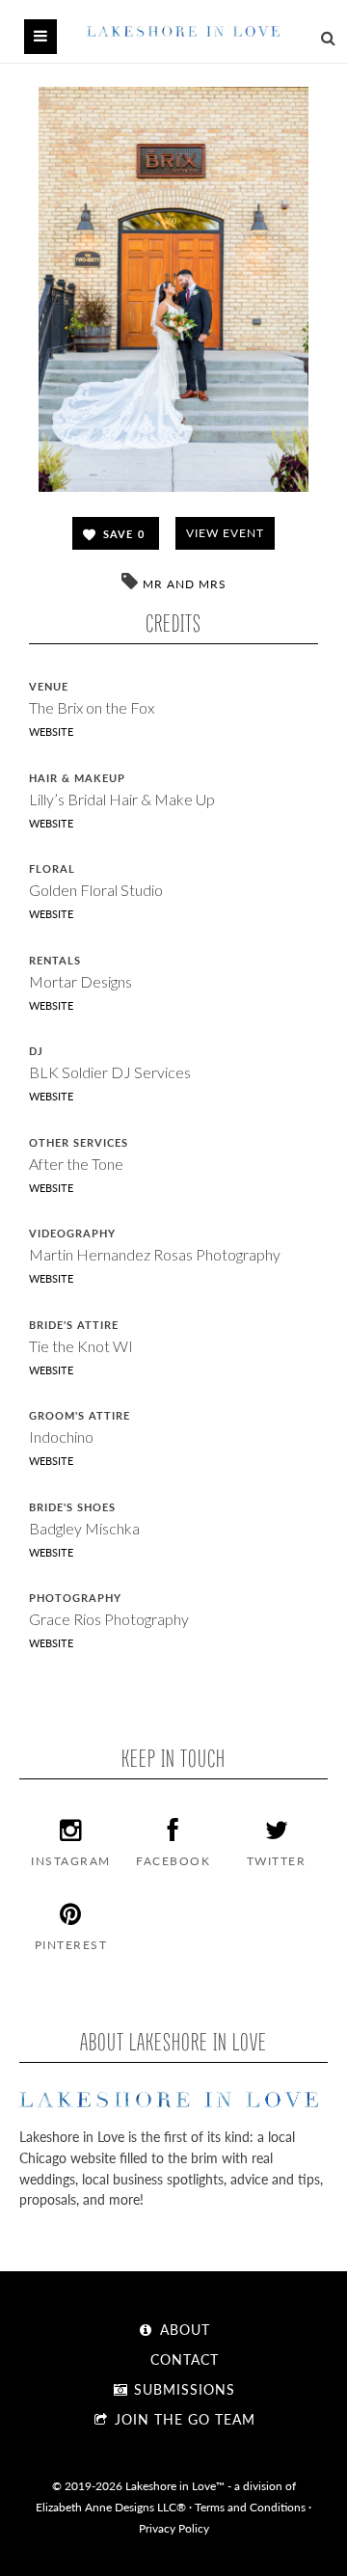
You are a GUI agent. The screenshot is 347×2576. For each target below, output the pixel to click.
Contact (182, 2359)
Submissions (182, 2389)
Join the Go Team (183, 2419)
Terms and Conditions (250, 2507)
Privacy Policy (174, 2528)
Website (51, 732)
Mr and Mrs (185, 584)
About (183, 2329)
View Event (225, 533)
